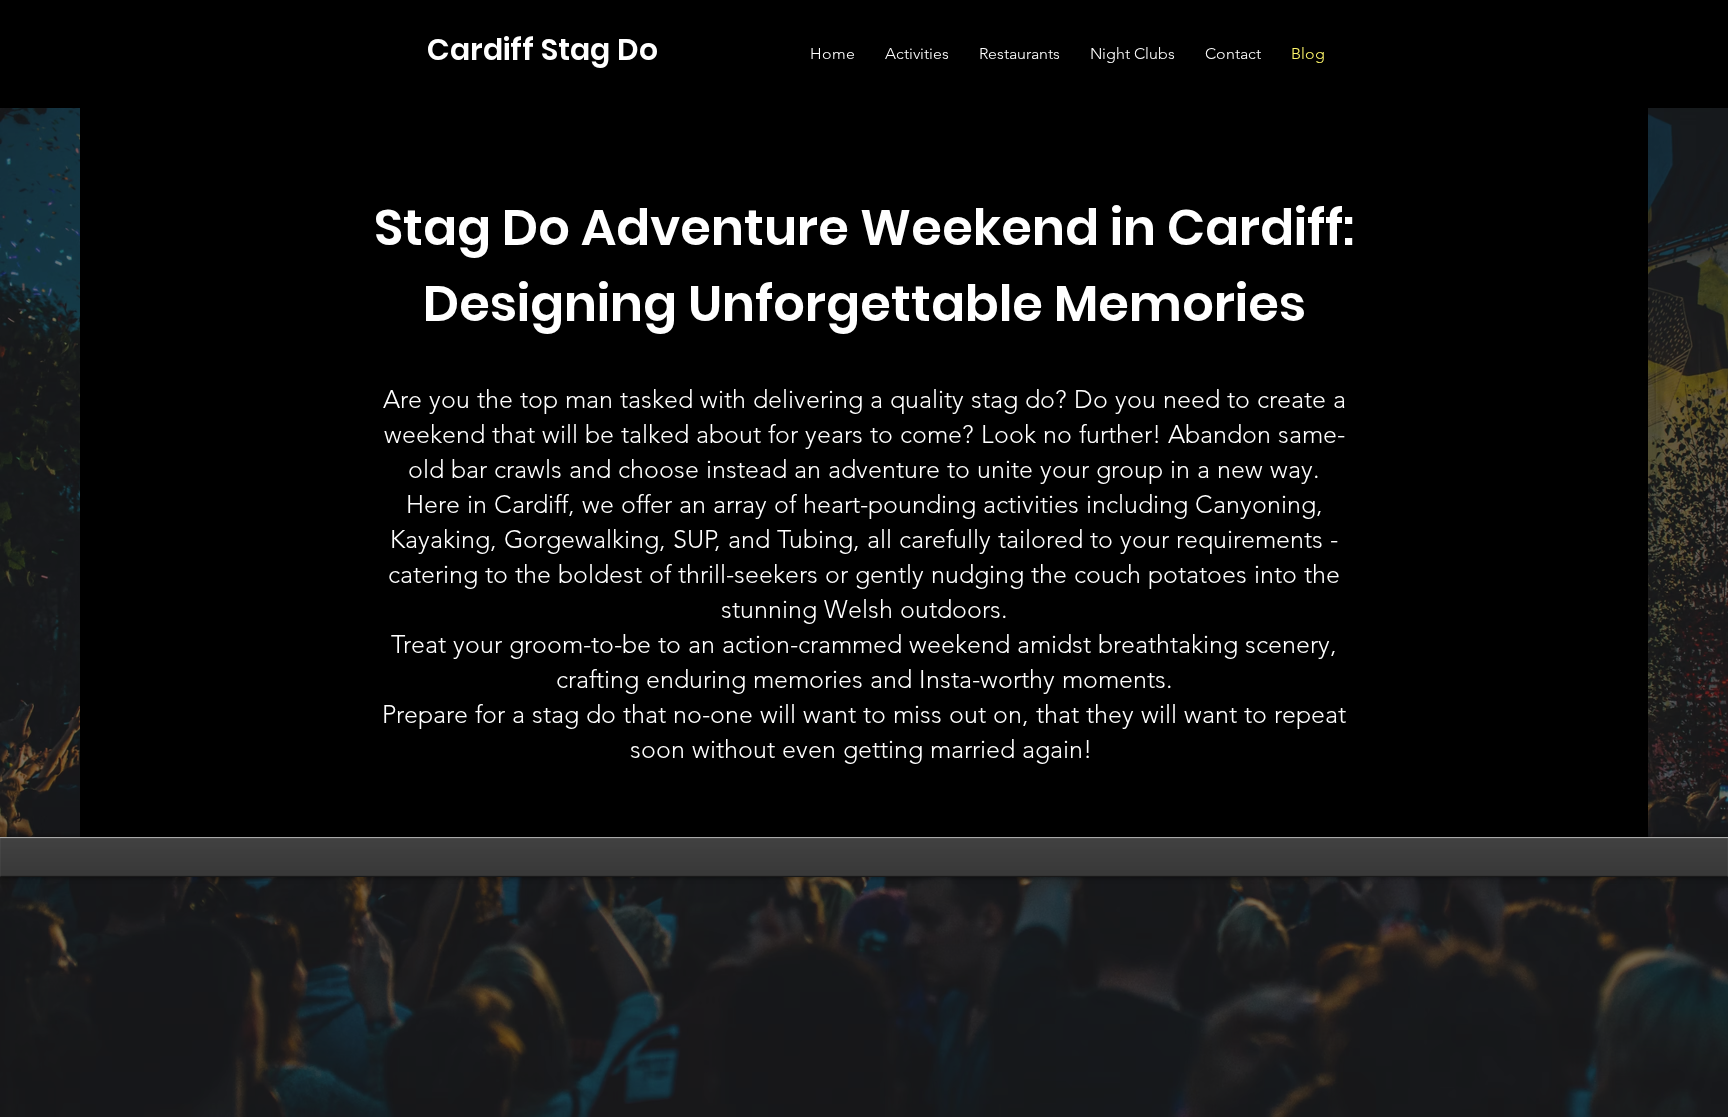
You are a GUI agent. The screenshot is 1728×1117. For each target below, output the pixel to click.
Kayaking (440, 539)
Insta (945, 679)
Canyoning (1255, 504)
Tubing (815, 539)
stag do (1013, 399)
